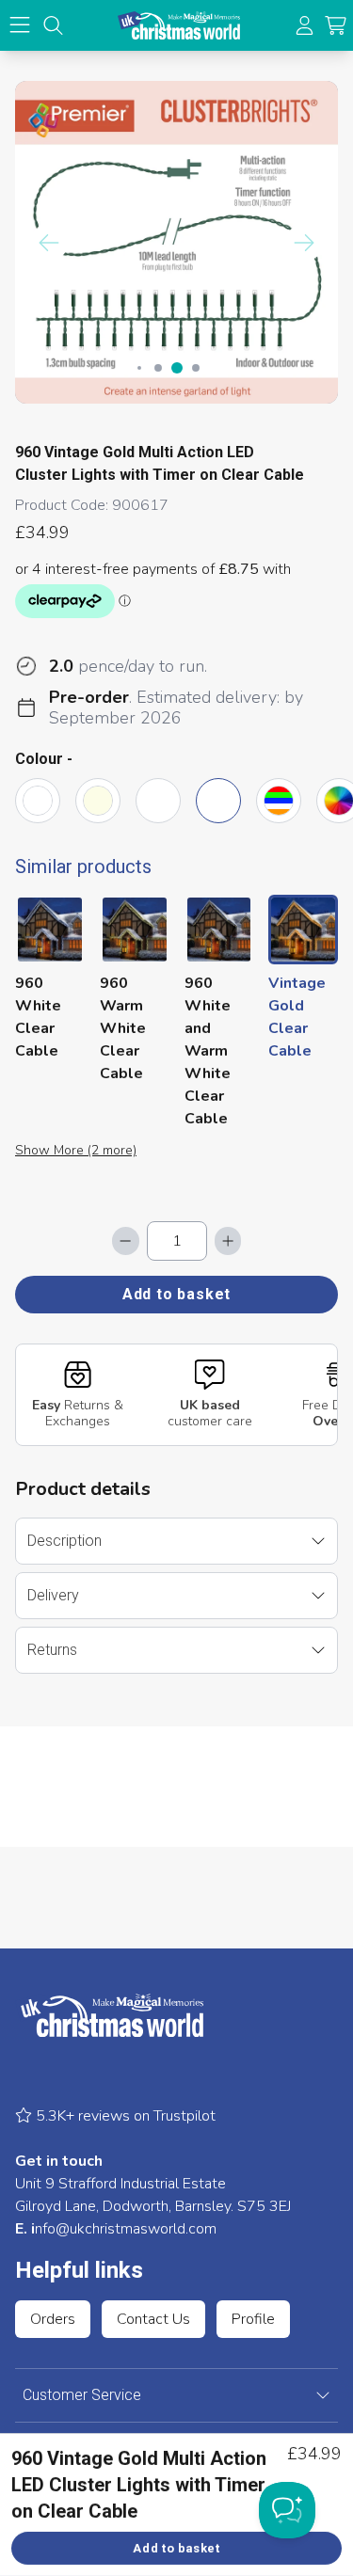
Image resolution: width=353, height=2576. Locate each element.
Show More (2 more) (76, 1150)
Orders (53, 2319)
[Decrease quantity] (125, 1241)
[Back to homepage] (179, 25)
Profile (253, 2319)
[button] (336, 26)
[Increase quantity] (228, 1241)
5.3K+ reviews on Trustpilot (124, 2116)
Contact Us (153, 2319)
